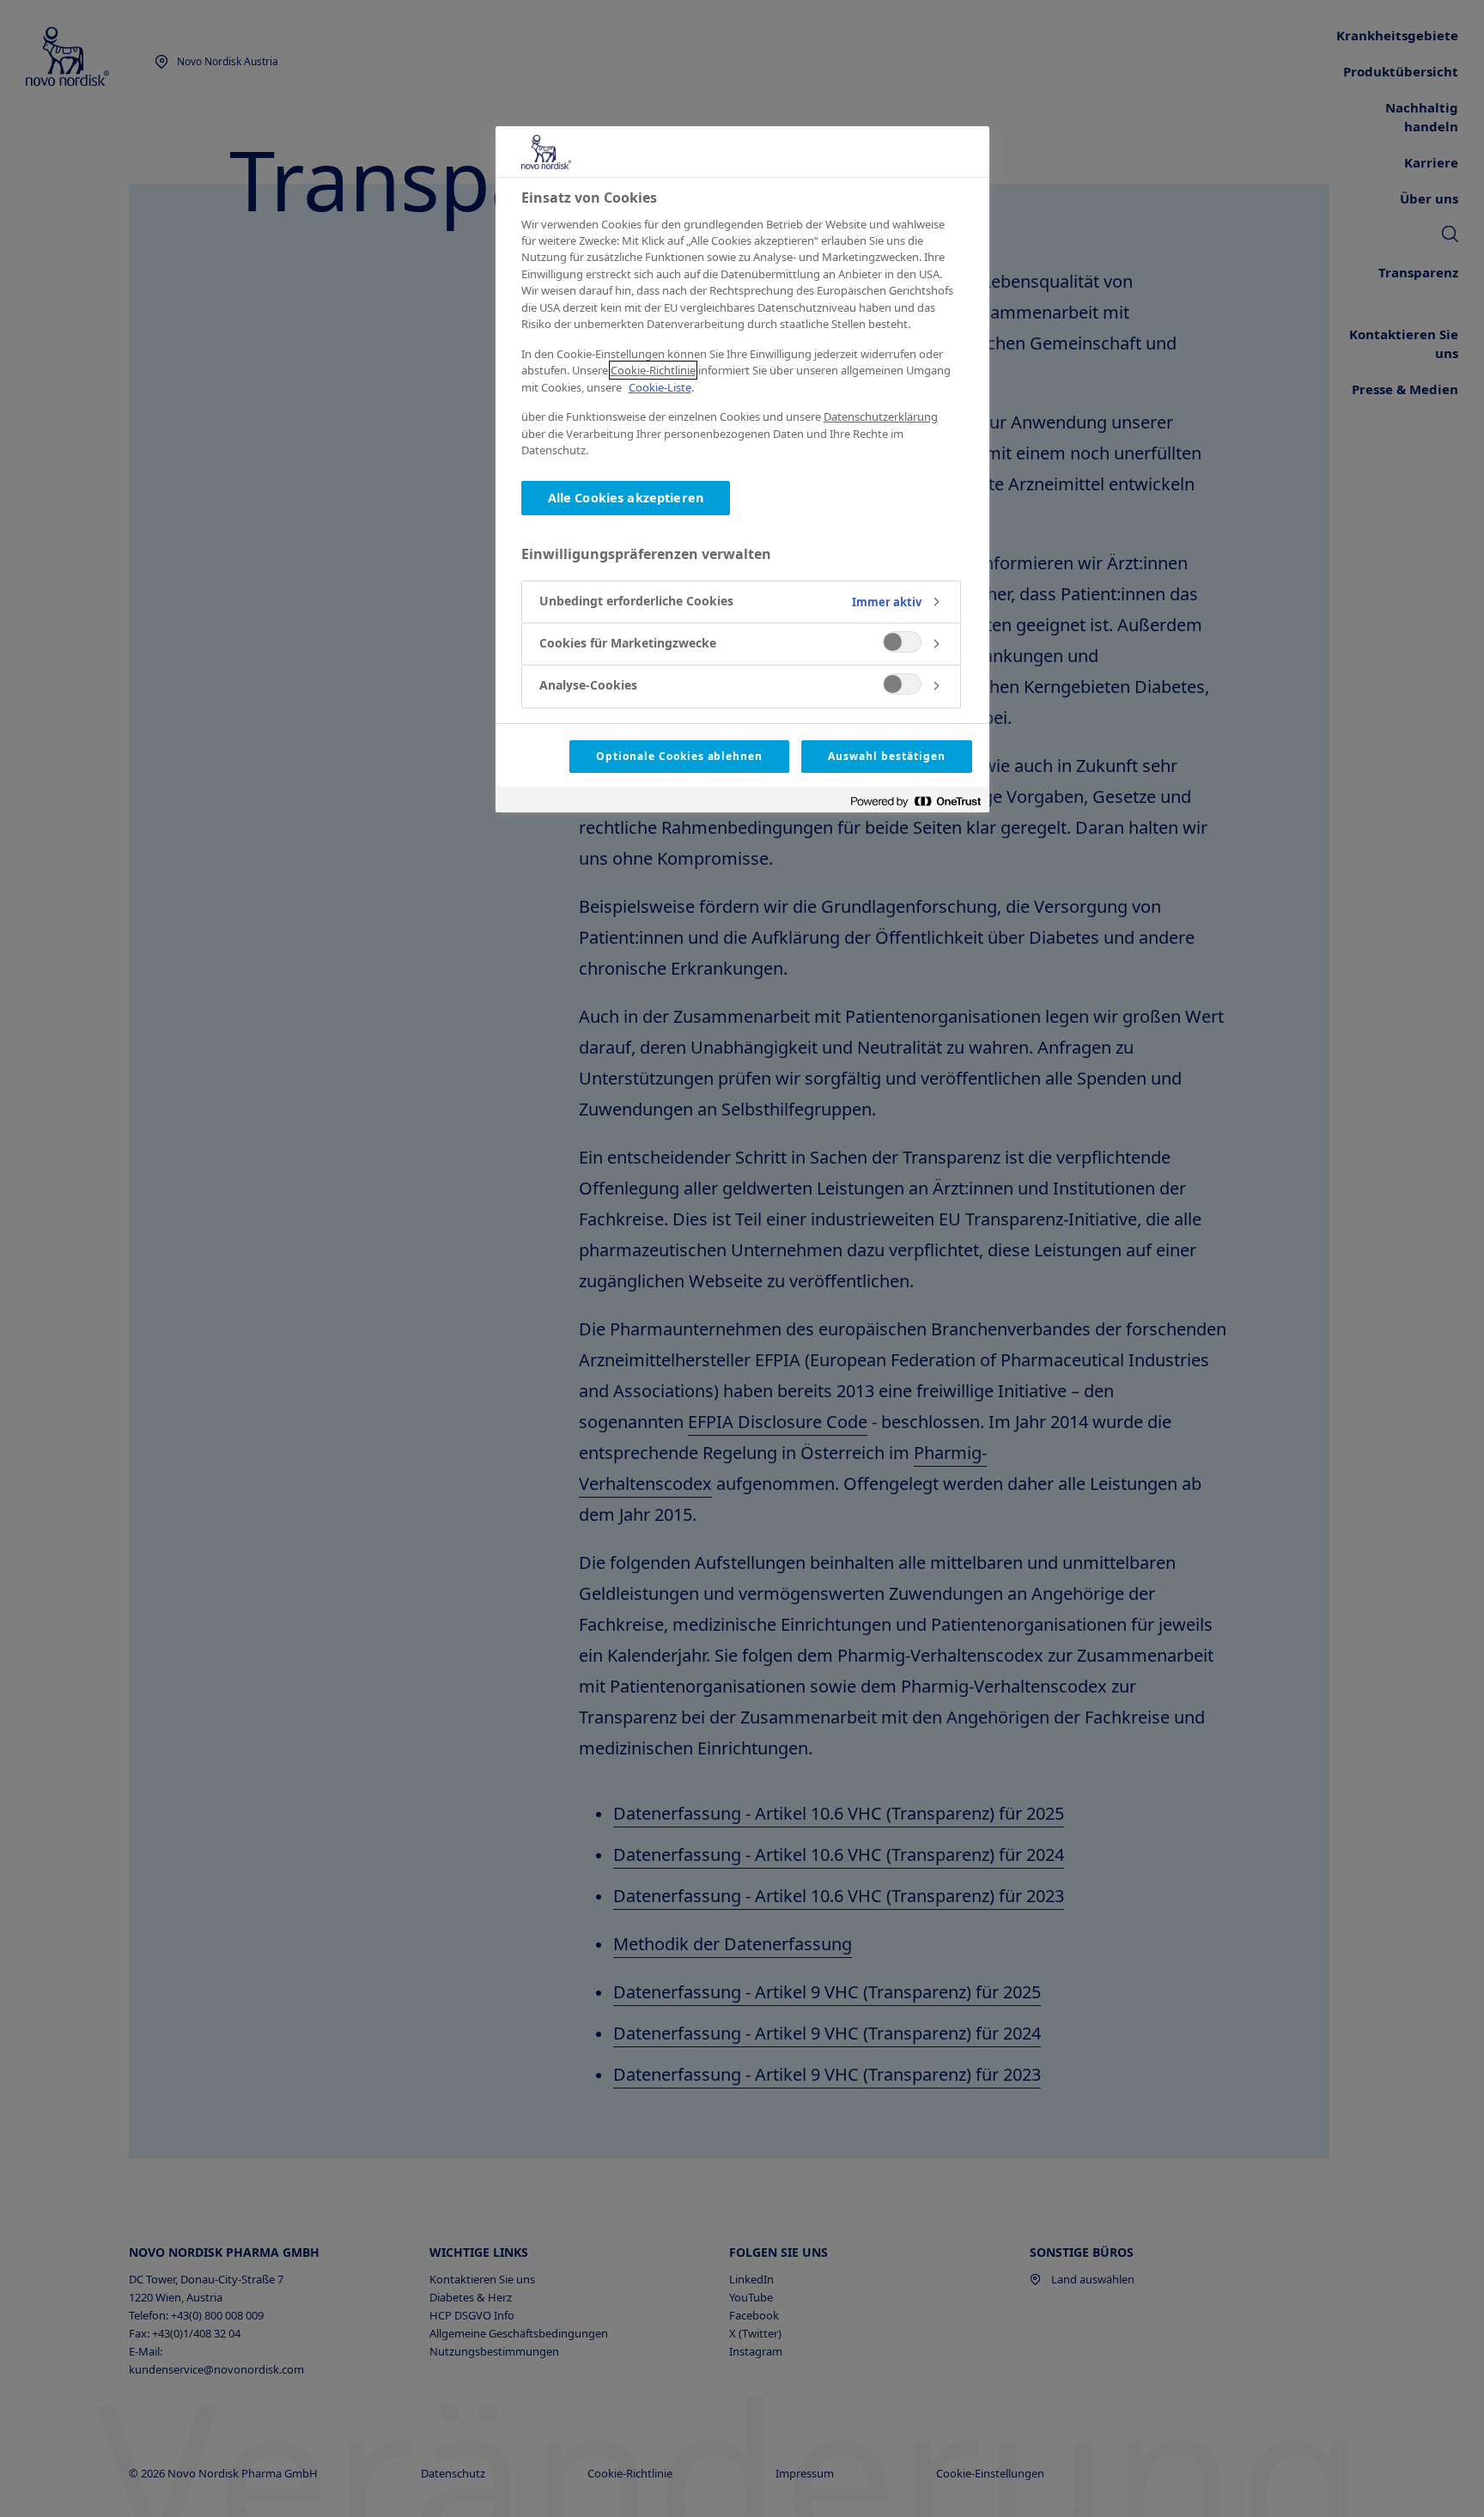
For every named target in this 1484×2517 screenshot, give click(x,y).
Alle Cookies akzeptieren (626, 498)
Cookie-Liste (660, 387)
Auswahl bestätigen (886, 756)
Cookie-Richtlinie (653, 370)
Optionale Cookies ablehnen (679, 756)
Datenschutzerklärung (881, 416)
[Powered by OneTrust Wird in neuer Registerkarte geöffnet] (915, 802)
